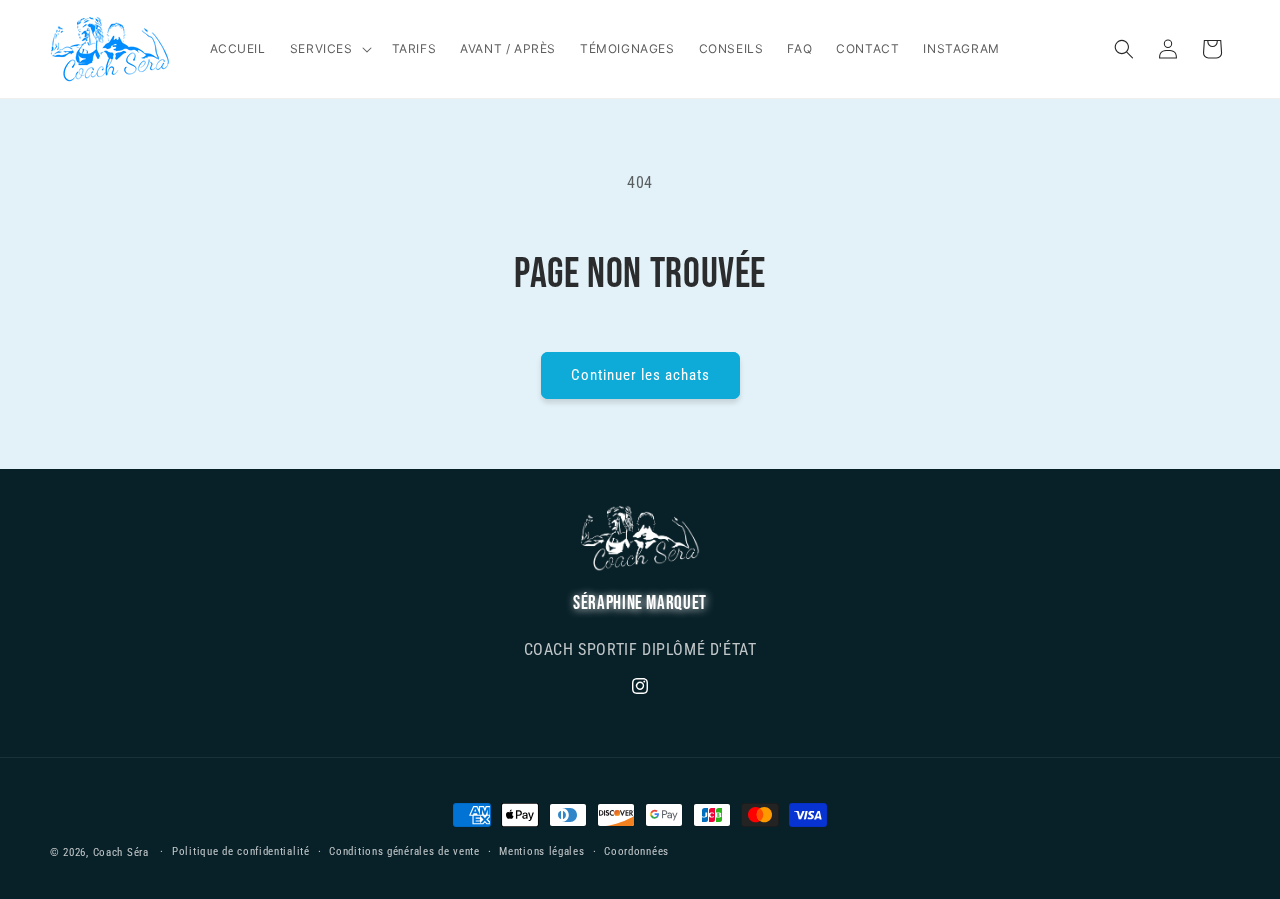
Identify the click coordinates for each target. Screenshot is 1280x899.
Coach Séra (121, 852)
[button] (329, 49)
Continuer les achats (640, 375)
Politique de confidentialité (241, 851)
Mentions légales (541, 851)
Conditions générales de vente (404, 851)
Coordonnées (636, 851)
